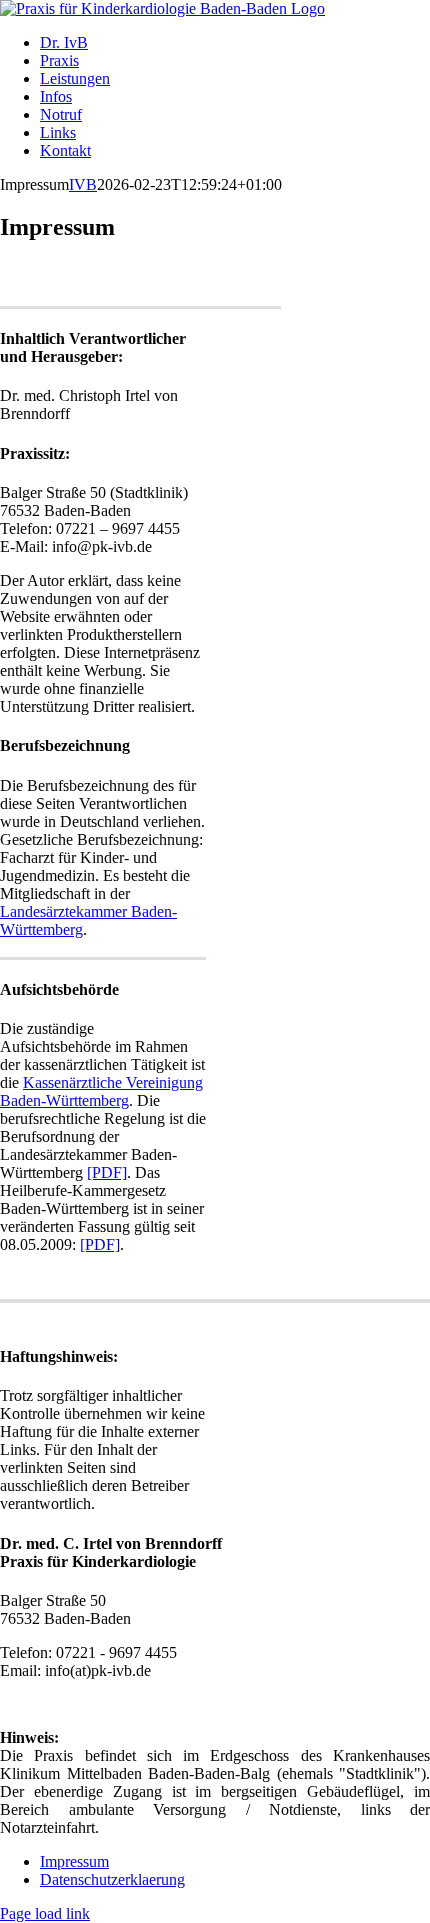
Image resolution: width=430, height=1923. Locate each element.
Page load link (45, 1913)
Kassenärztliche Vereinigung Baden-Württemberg (101, 1091)
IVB (83, 184)
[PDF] (107, 1172)
